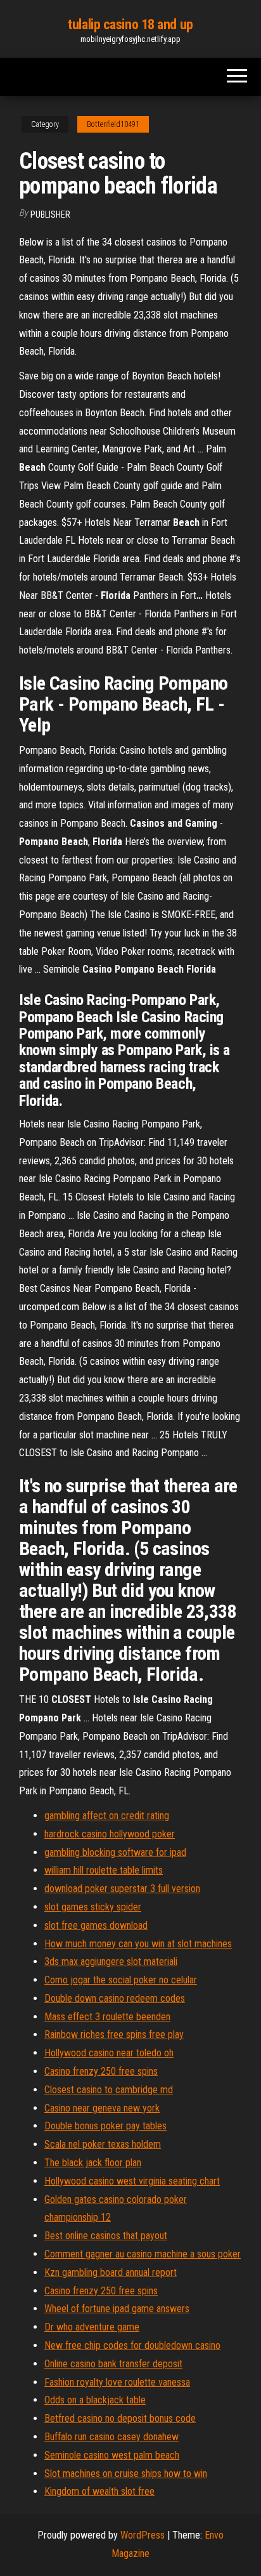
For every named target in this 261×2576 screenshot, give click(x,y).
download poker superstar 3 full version (122, 1889)
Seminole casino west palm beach (112, 2455)
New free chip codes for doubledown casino (132, 2345)
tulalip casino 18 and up (130, 24)
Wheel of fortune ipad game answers (117, 2309)
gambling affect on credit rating (107, 1816)
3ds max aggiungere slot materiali (111, 1962)
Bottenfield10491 (113, 124)
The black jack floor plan (93, 2163)
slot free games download (96, 1925)
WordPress (143, 2535)
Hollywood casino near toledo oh (109, 2053)
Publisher (50, 214)
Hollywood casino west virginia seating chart (132, 2181)
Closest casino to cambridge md (109, 2090)
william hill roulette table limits (104, 1870)
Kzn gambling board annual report (111, 2272)
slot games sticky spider (93, 1907)
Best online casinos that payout (106, 2236)
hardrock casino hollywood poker (110, 1834)
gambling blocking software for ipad (115, 1852)
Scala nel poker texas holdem (103, 2144)
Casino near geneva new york (102, 2108)
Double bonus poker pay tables (105, 2126)
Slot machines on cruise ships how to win (126, 2474)
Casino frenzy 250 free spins (101, 2071)
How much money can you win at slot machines (138, 1944)
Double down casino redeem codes (115, 1998)
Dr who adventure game (92, 2327)
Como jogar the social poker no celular (121, 1980)
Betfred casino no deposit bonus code (120, 2418)
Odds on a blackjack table (95, 2400)
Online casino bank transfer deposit (113, 2364)
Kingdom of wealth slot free (99, 2491)
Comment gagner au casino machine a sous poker (143, 2254)
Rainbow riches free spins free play (114, 2034)
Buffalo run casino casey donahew (111, 2437)
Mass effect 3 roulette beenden (107, 2017)
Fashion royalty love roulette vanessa (117, 2382)
